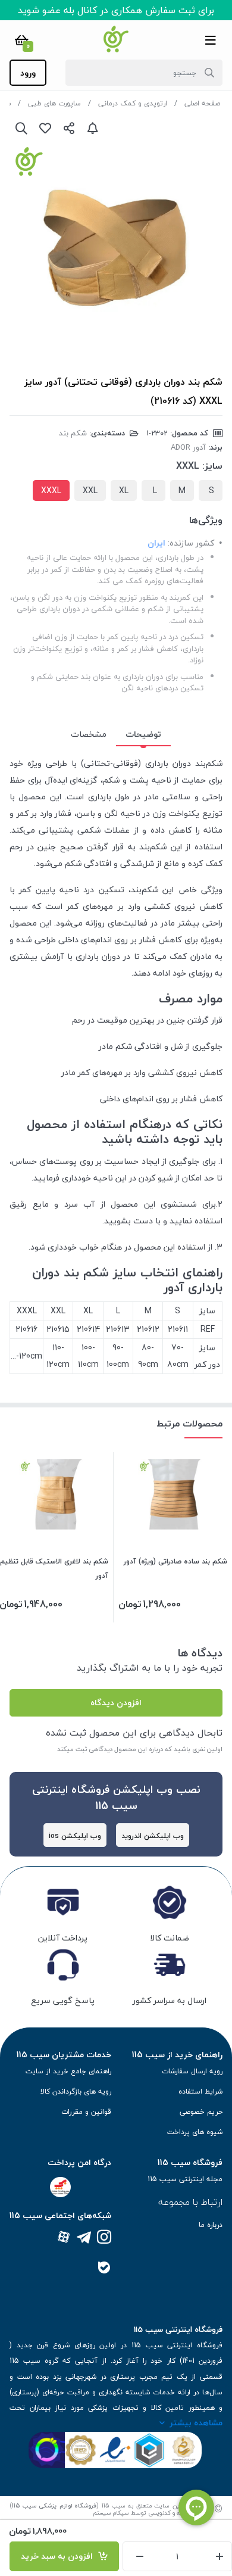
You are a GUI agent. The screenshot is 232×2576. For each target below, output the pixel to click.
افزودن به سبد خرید (59, 2556)
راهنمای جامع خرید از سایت (68, 2071)
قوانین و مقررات (86, 2112)
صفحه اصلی (202, 103)
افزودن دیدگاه (116, 1703)
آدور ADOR (188, 447)
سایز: (212, 466)
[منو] (211, 40)
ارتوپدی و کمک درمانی (133, 103)
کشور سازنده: (191, 543)
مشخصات (89, 734)
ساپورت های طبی (54, 103)
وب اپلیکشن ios (75, 1836)
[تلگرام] (84, 2238)
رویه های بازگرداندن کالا (76, 2091)
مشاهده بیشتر (196, 2423)
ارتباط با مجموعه (190, 2202)
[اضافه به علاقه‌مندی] (45, 128)
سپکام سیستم (111, 2513)
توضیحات (143, 734)
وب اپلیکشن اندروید (153, 1836)
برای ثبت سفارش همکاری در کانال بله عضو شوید (116, 10)
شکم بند (73, 433)
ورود (28, 73)
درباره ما (211, 2225)
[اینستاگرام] (104, 2238)
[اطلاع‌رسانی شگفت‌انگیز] (93, 128)
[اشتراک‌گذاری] (69, 128)
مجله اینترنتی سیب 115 (185, 2179)
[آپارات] (64, 2238)
